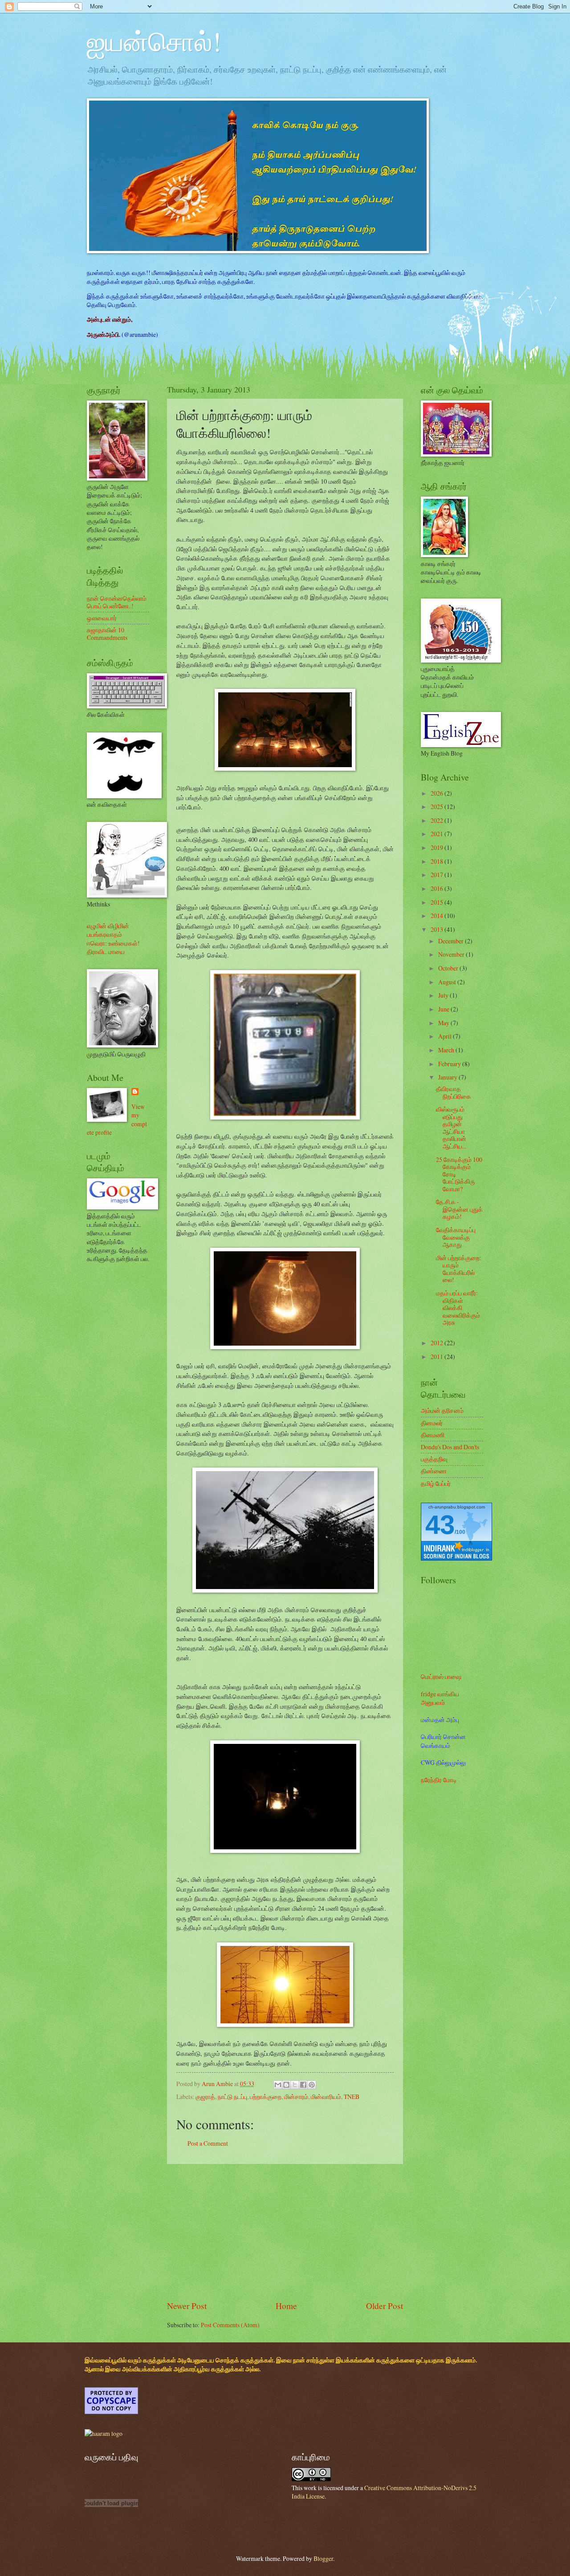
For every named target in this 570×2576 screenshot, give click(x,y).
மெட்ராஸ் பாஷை (441, 1676)
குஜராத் (205, 2097)
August (448, 982)
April (446, 1036)
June (444, 1009)
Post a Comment (208, 2143)
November (452, 954)
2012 (438, 1343)
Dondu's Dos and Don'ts (450, 1447)
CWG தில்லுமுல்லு (443, 1762)
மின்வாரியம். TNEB (335, 2097)
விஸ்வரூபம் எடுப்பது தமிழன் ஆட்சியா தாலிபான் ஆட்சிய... (451, 1128)
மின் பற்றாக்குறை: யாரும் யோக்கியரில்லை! (459, 1269)
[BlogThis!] (286, 2085)
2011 (438, 1357)
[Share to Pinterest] (312, 2085)
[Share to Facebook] (303, 2085)
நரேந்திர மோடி (439, 1780)
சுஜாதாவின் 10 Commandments (107, 634)
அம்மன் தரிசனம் (442, 1410)
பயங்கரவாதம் (104, 934)
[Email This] (278, 2085)
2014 (438, 916)
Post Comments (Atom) (230, 2325)
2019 (438, 847)
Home (286, 2306)
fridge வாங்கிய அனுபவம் (440, 1698)
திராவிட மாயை (106, 952)
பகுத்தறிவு (434, 1459)
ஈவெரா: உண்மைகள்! (113, 943)
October (449, 968)
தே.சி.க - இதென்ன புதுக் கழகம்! (459, 1209)
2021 (438, 834)
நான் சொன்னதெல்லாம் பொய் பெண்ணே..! (117, 602)
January (448, 1077)
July (444, 995)
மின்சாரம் (296, 2097)
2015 (438, 902)
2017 (438, 875)
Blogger (323, 2558)
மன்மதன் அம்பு (440, 1720)
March (447, 1050)
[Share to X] (295, 2085)
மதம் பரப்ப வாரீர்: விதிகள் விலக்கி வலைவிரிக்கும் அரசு (458, 1308)
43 (440, 1525)
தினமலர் (432, 1423)
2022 (438, 820)
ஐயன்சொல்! (154, 41)
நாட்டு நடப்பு (232, 2097)
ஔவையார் (102, 618)
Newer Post (187, 2306)
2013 (438, 929)
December (452, 941)
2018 (438, 861)
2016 (438, 888)
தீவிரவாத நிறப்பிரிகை (454, 1092)
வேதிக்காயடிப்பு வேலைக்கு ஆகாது (456, 1237)
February (450, 1064)
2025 (438, 807)
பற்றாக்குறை (266, 2097)
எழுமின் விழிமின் (108, 926)
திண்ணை (434, 1471)
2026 (438, 793)
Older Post (385, 2306)
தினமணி (433, 1435)
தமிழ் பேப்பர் (436, 1483)
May (444, 1023)
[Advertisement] (285, 2232)
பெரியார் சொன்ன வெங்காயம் (443, 1741)
